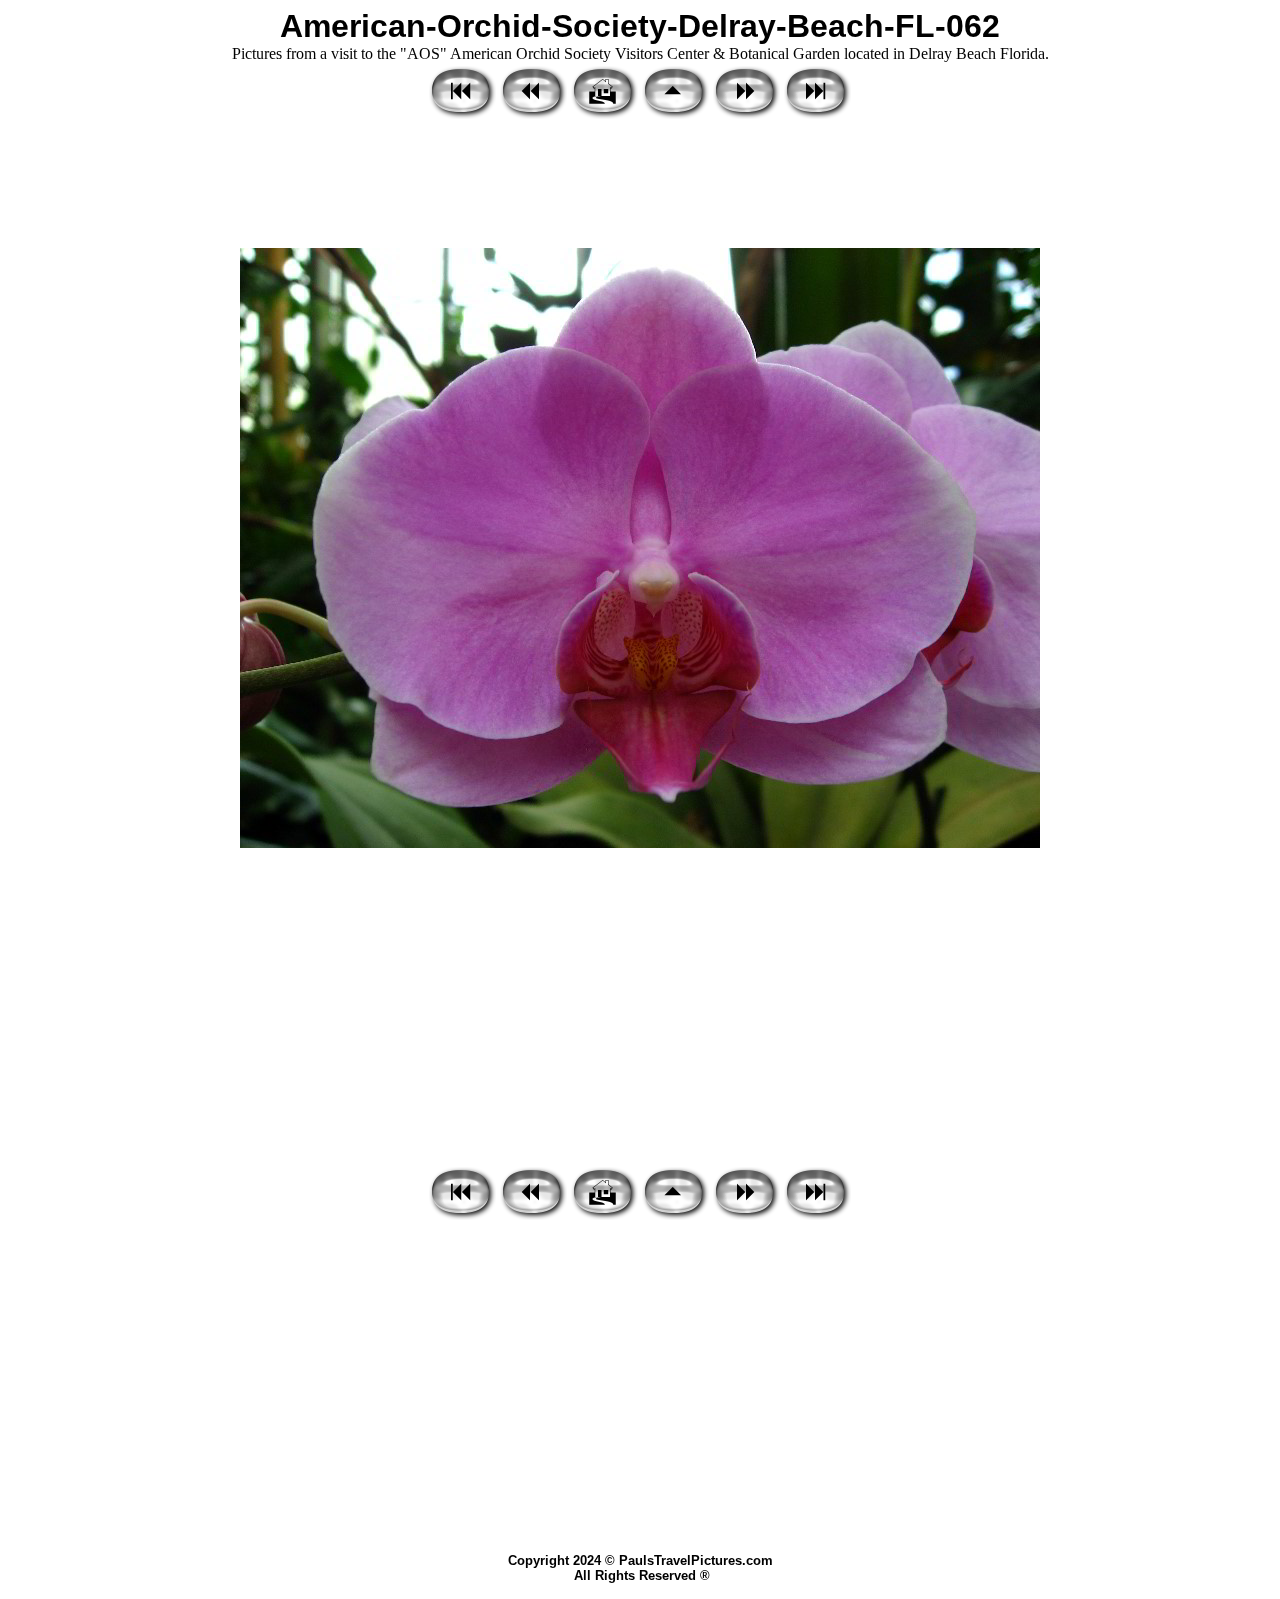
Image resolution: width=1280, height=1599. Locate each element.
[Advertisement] (640, 185)
